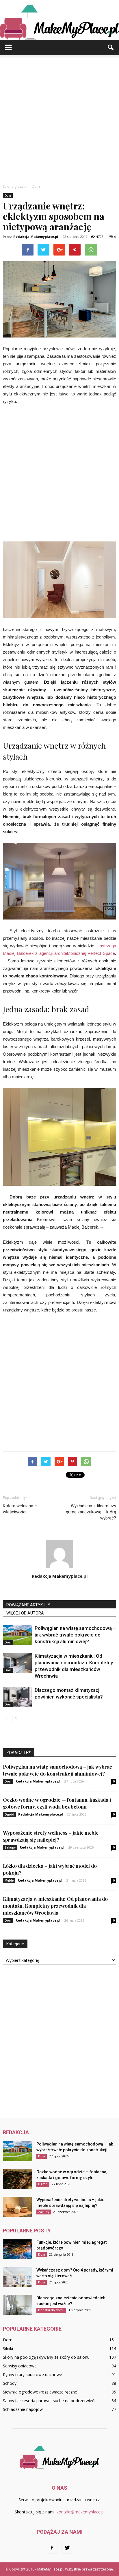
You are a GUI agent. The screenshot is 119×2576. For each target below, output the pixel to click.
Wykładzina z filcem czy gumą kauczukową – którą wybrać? (91, 1512)
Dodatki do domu (51, 2310)
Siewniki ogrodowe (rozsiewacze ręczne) (41, 2392)
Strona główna (15, 186)
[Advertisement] (59, 118)
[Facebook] (52, 2548)
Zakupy (10, 1847)
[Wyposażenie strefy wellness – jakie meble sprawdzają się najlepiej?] (17, 2207)
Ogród (9, 1814)
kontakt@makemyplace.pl (81, 2512)
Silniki (8, 2348)
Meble (9, 1880)
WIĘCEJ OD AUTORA (25, 1613)
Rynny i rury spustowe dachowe (32, 2375)
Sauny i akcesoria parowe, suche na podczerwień (49, 2401)
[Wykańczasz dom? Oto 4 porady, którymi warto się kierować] (17, 2277)
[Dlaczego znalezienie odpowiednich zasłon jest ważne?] (17, 2305)
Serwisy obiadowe (20, 2366)
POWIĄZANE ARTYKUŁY (28, 1605)
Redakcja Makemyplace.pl (36, 237)
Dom (8, 196)
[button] (111, 48)
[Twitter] (67, 2548)
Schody (10, 2383)
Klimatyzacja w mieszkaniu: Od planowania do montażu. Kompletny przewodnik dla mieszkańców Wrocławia (55, 1906)
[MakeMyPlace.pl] (59, 20)
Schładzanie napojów (23, 2409)
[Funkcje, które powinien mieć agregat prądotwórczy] (17, 2249)
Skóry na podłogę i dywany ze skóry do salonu (46, 2357)
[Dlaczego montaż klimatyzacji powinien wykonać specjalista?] (17, 1697)
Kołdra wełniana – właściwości (20, 1509)
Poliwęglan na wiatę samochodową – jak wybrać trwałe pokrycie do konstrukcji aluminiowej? (75, 1635)
